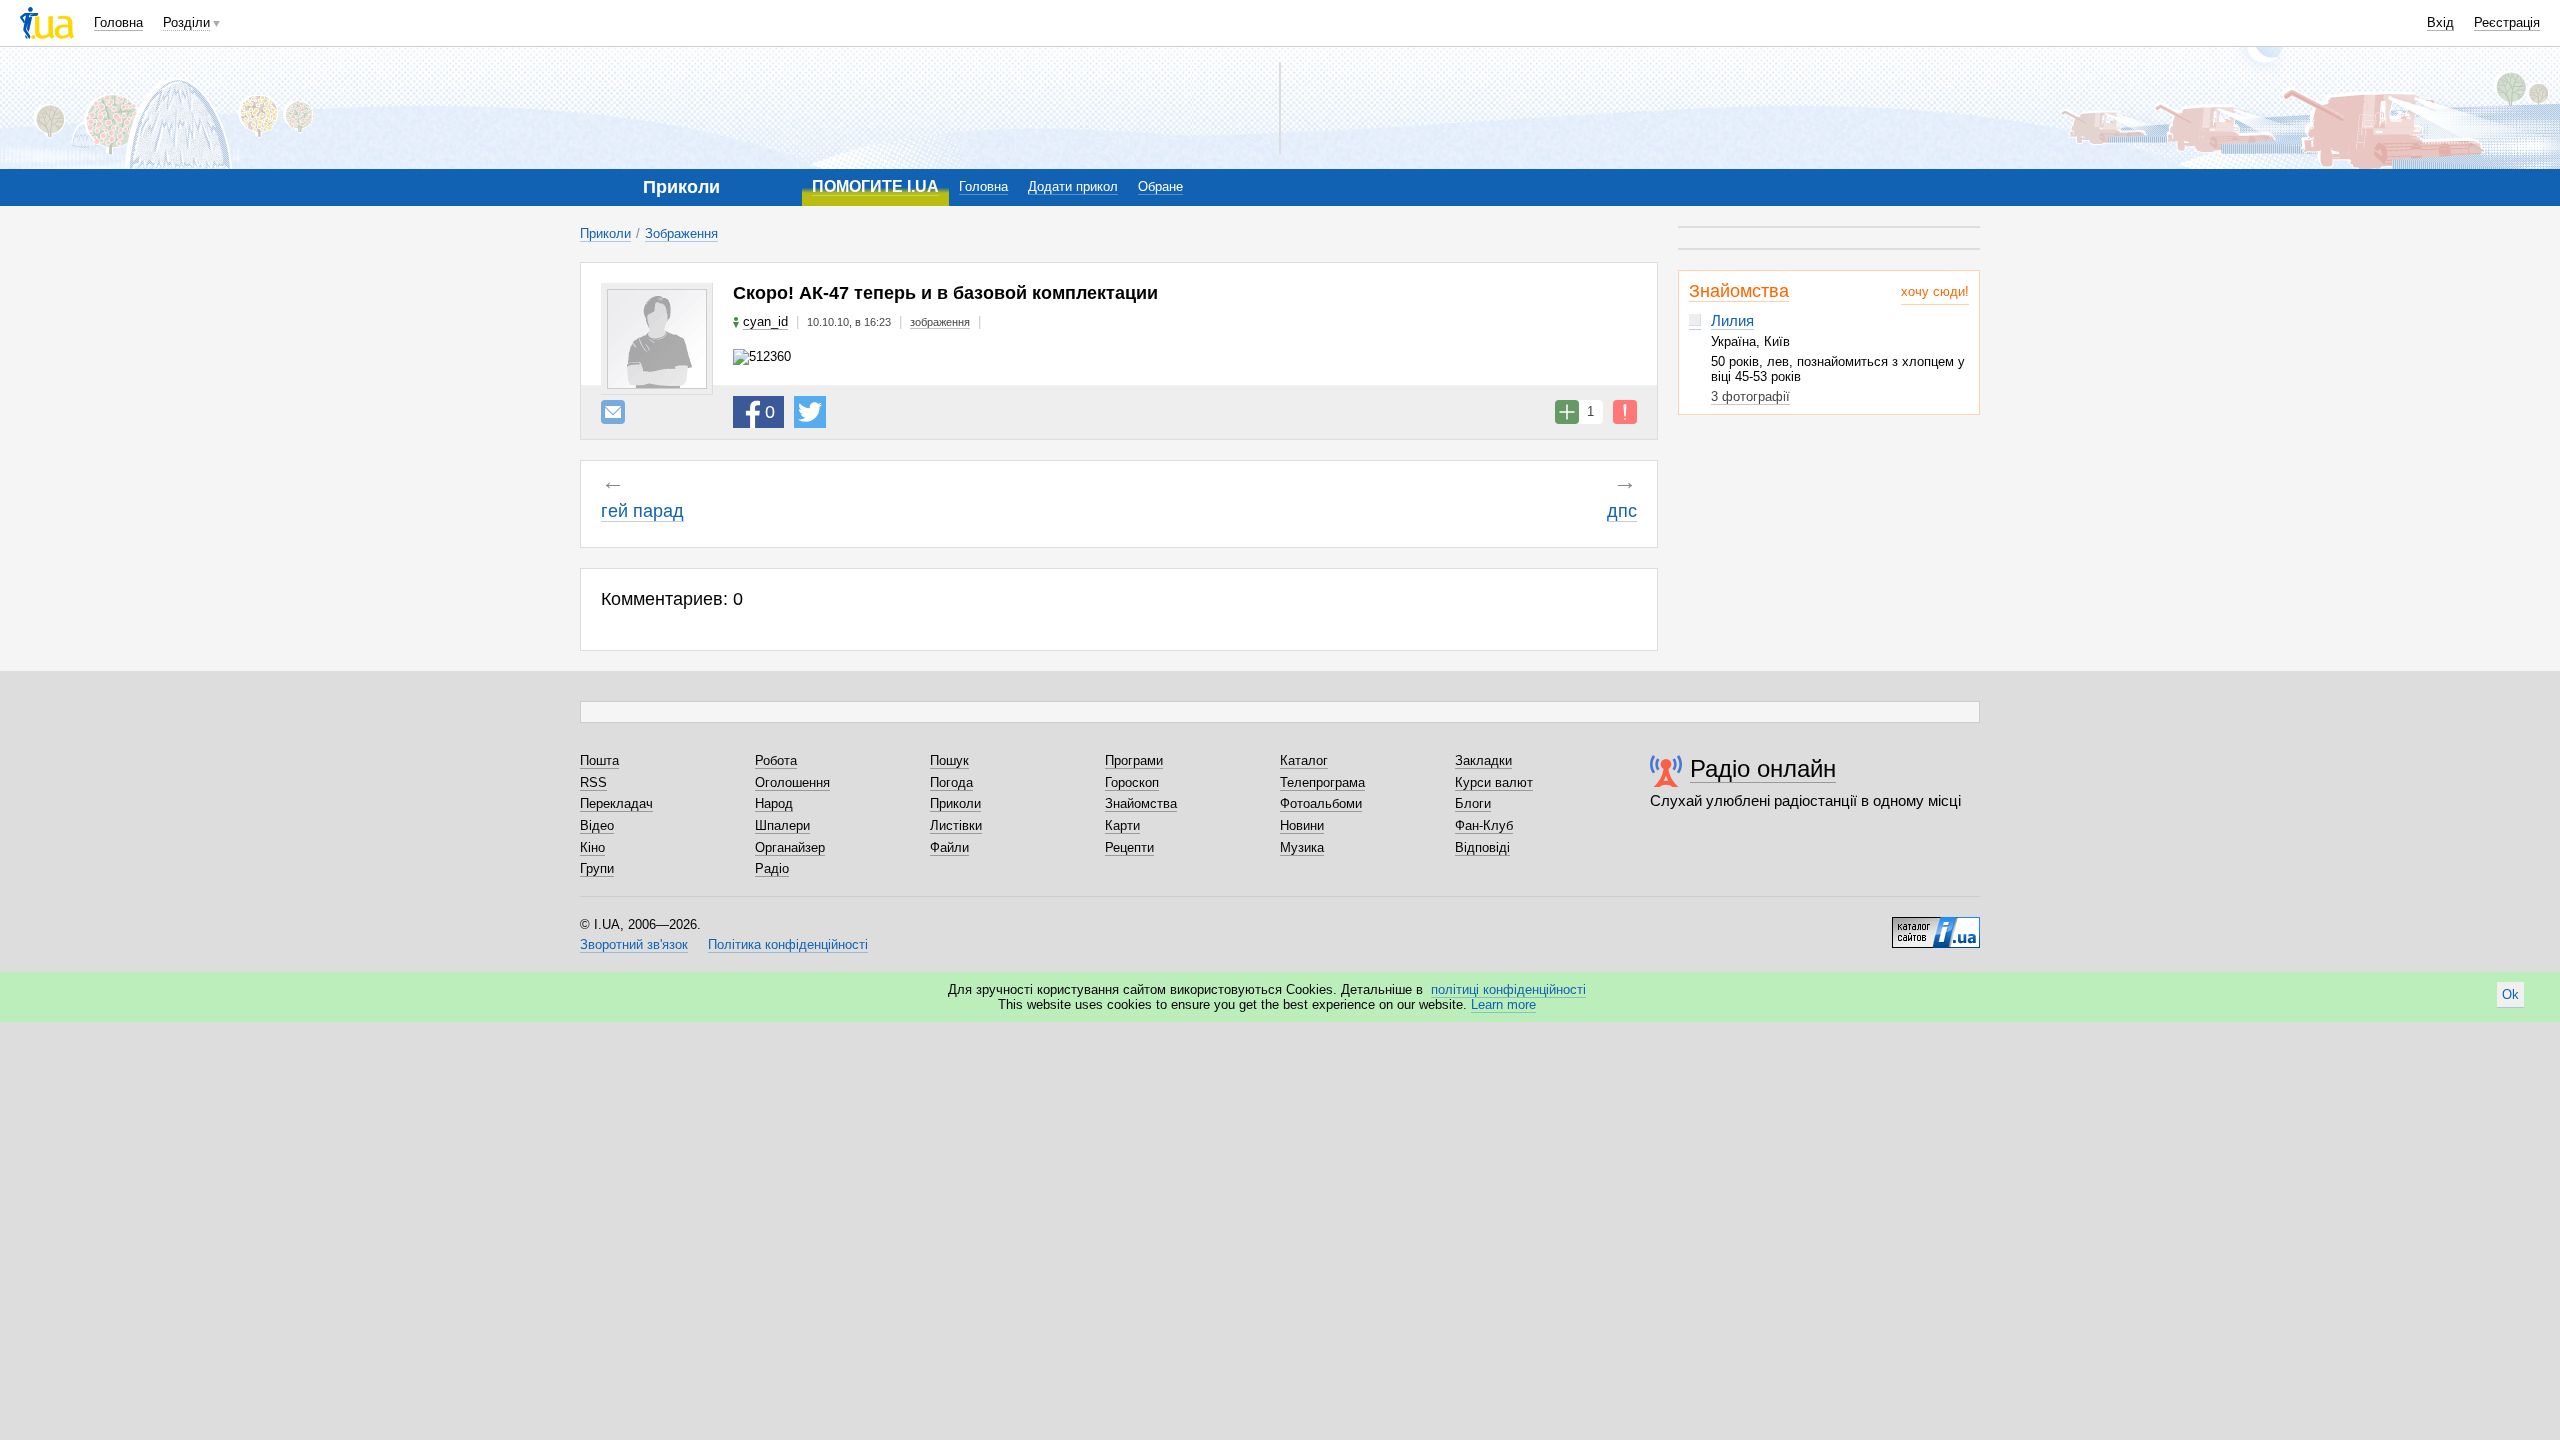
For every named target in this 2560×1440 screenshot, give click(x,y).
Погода (951, 782)
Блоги (1473, 803)
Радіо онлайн (1763, 768)
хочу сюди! (1935, 291)
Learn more (1503, 1004)
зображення (940, 322)
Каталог (1304, 760)
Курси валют (1494, 782)
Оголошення (792, 782)
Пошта (599, 760)
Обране (1160, 186)
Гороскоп (1132, 782)
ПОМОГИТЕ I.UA (875, 186)
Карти (1122, 825)
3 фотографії (1750, 396)
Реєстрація (2507, 22)
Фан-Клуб (1484, 825)
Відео (597, 825)
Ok (2510, 994)
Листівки (956, 825)
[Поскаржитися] (1625, 412)
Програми (1134, 760)
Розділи (186, 22)
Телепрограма (1322, 782)
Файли (949, 847)
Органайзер (790, 847)
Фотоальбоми (1321, 803)
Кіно (592, 847)
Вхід (2440, 22)
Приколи (605, 233)
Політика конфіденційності (788, 944)
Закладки (1483, 760)
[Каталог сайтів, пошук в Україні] (1936, 925)
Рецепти (1129, 847)
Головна (118, 22)
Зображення (681, 233)
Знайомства (1739, 291)
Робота (776, 760)
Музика (1302, 847)
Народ (774, 803)
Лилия (1732, 320)
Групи (597, 868)
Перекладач (616, 803)
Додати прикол (1073, 186)
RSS (593, 782)
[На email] (613, 412)
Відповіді (1482, 847)
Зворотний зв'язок (634, 944)
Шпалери (782, 825)
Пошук (949, 760)
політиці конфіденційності (1508, 989)
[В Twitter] (810, 412)
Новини (1302, 825)
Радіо (772, 868)
